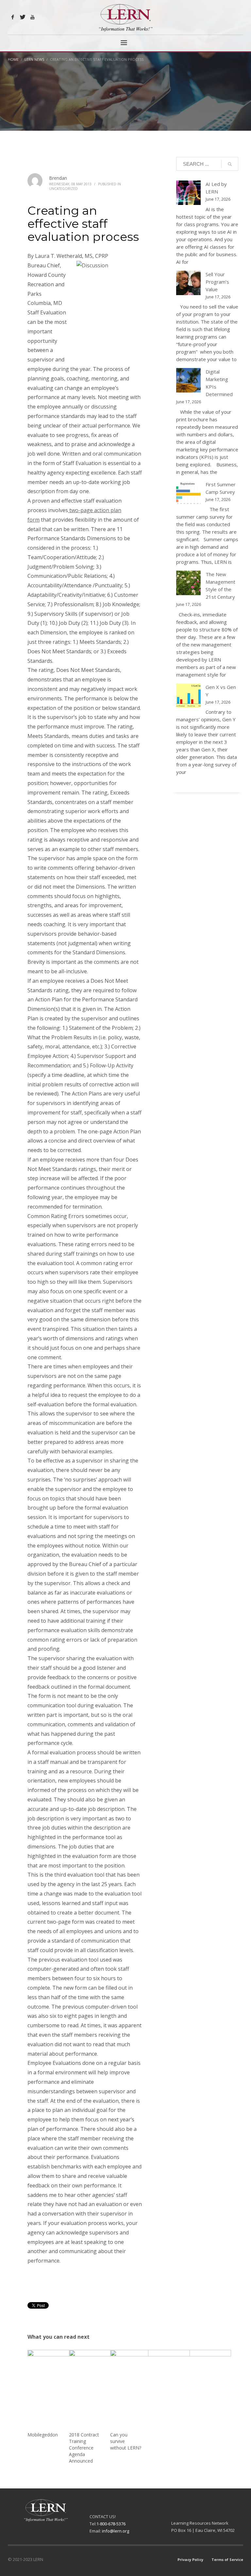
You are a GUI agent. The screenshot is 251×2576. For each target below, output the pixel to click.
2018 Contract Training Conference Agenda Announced (84, 2448)
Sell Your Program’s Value (217, 282)
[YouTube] (32, 17)
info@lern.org (116, 2531)
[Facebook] (13, 17)
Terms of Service (227, 2559)
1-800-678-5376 (111, 2524)
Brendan (58, 178)
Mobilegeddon (43, 2435)
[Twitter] (23, 17)
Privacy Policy (190, 2559)
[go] (230, 164)
